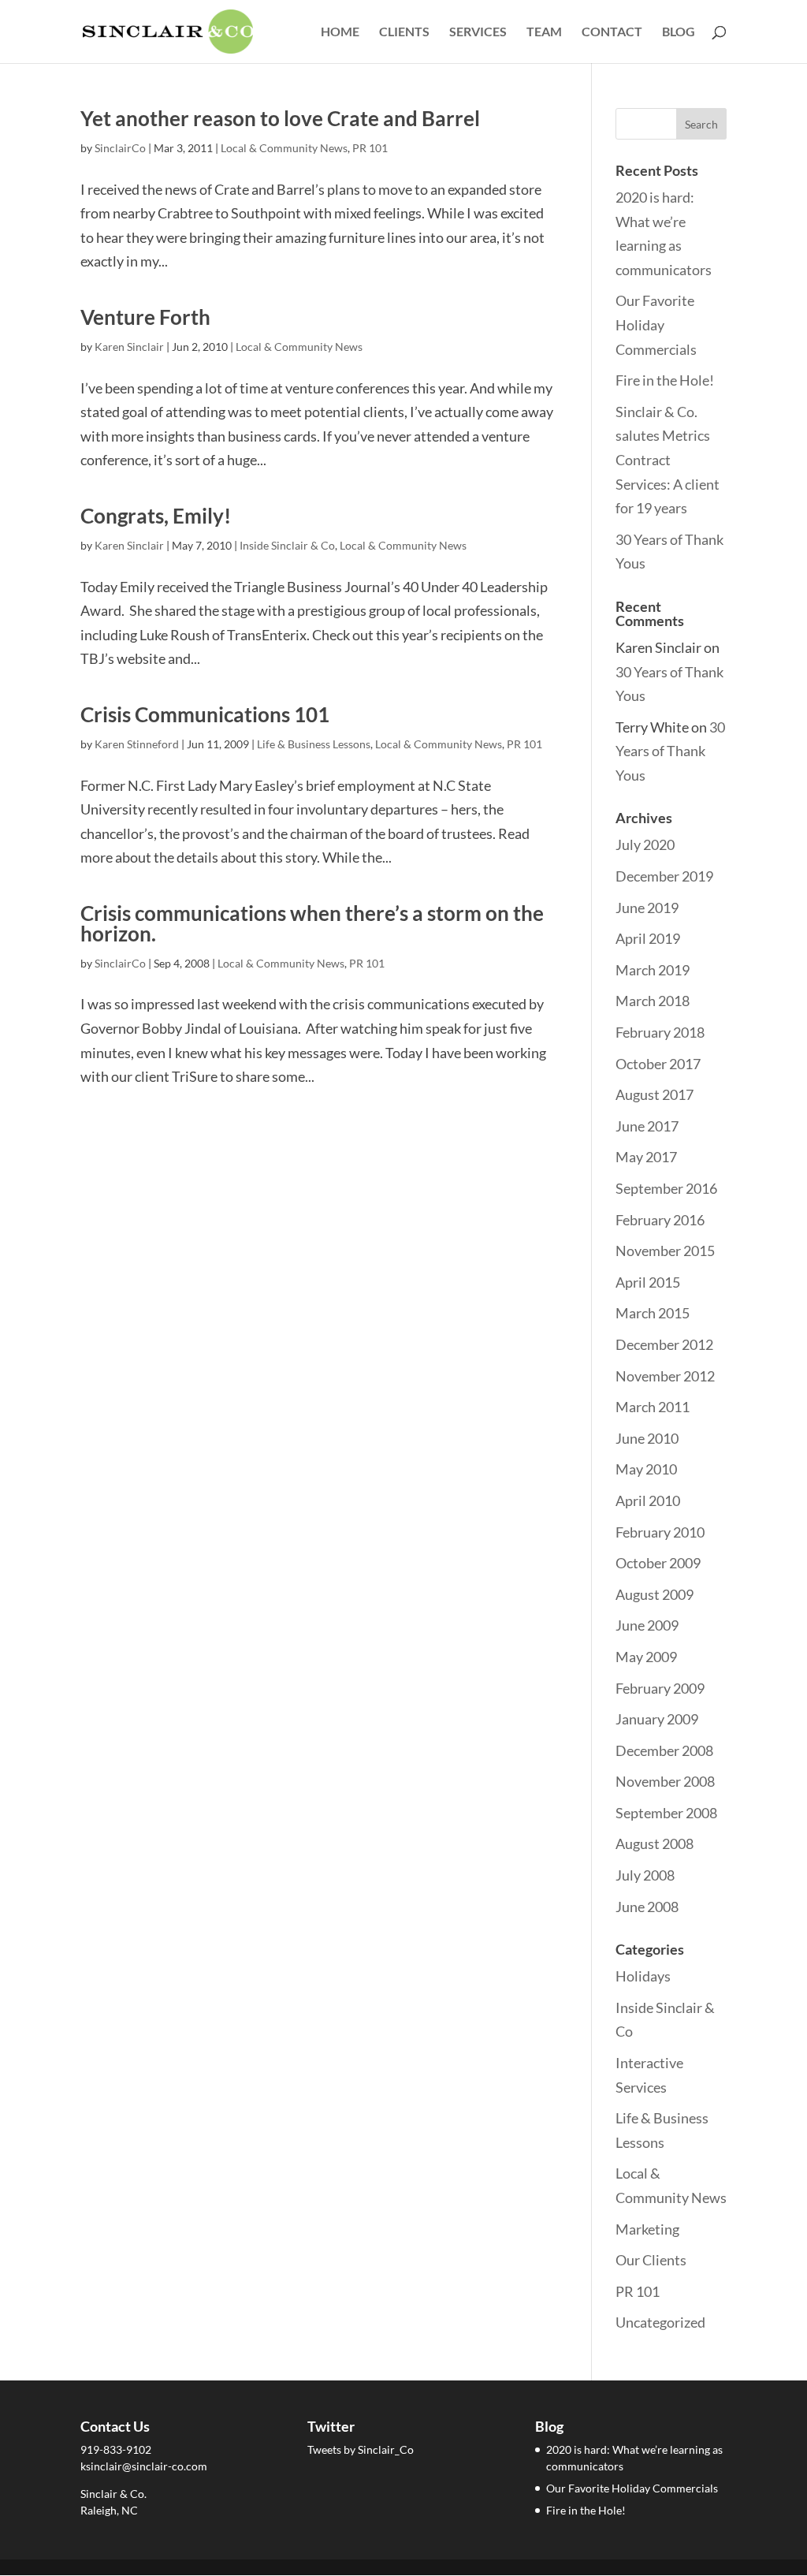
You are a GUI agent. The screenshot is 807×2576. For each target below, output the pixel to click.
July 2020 (645, 844)
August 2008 (655, 1843)
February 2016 (660, 1220)
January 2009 (657, 1719)
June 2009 (647, 1625)
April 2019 (648, 938)
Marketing (647, 2229)
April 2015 (648, 1282)
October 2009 (658, 1563)
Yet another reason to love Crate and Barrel (280, 118)
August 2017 (655, 1094)
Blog (679, 32)
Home (340, 32)
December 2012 (664, 1344)
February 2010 (660, 1532)
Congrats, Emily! (156, 516)
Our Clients (651, 2260)
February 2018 (660, 1032)
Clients (404, 32)
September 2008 (666, 1813)
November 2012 (665, 1376)
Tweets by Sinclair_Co (361, 2449)
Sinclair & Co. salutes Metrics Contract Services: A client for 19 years (668, 460)
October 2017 (658, 1064)
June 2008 (647, 1907)
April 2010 (648, 1500)
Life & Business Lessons (314, 744)
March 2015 (653, 1313)
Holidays (643, 1976)
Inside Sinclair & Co (287, 545)
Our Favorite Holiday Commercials (656, 324)
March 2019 (653, 970)
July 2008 (645, 1875)
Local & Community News (284, 148)
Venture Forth (145, 317)
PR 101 (370, 148)
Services (478, 32)
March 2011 (653, 1407)
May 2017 (646, 1157)
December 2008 (664, 1750)
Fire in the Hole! (665, 380)
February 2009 (660, 1688)
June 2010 (647, 1438)
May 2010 (646, 1469)
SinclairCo (120, 148)
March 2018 (653, 1001)
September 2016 (666, 1188)
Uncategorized (660, 2322)
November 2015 (665, 1251)
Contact (612, 32)
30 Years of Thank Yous (670, 751)
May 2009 (646, 1657)
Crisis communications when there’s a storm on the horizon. (312, 923)
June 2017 (647, 1126)
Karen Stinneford (137, 744)
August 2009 (655, 1594)
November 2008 (665, 1781)
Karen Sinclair (129, 347)
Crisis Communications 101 (205, 714)
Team (544, 32)
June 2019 (647, 908)
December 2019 (664, 876)
